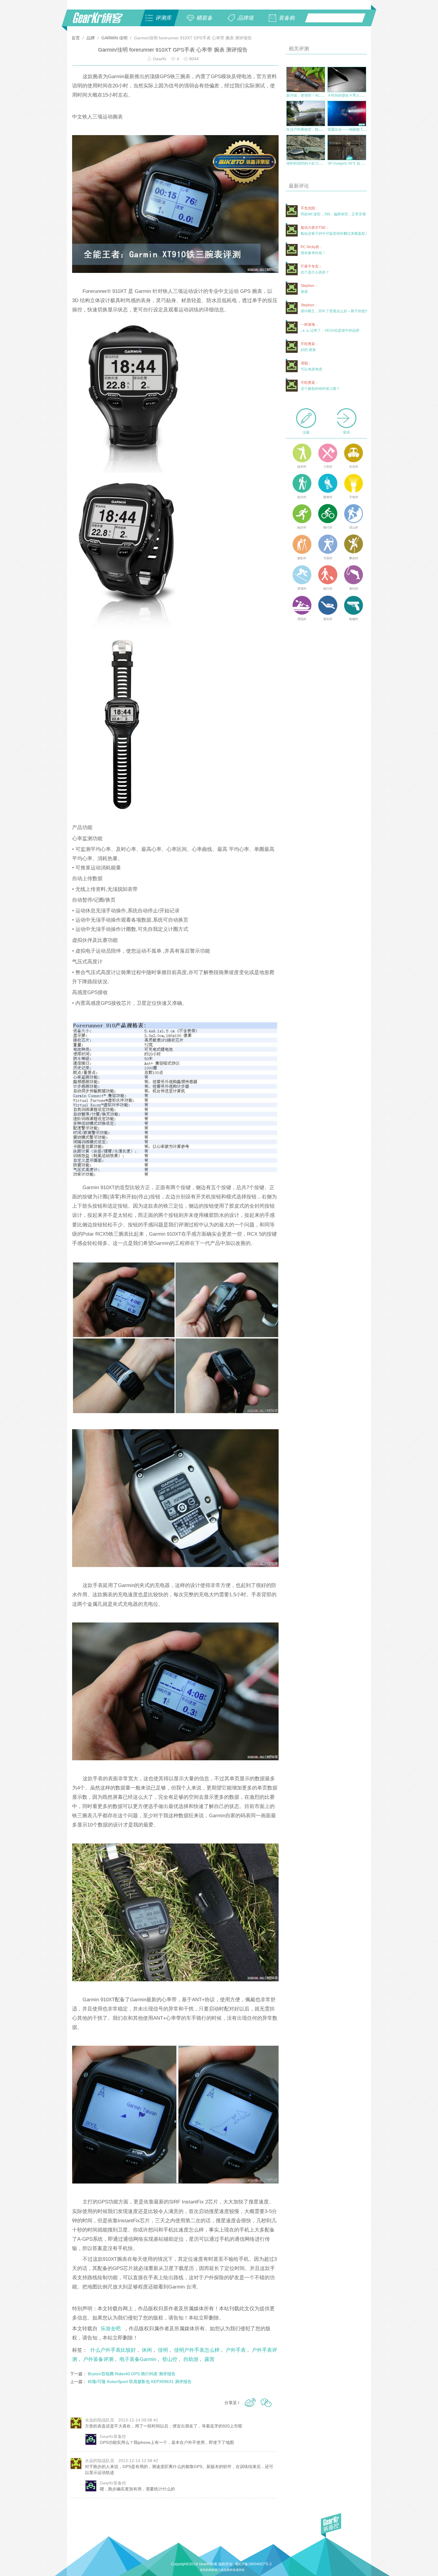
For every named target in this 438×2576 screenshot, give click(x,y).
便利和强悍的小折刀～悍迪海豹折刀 (315, 163)
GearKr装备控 (113, 2436)
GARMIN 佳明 (114, 38)
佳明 (163, 2350)
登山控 (170, 2359)
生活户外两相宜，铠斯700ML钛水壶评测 (319, 129)
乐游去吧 (111, 2328)
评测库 (163, 18)
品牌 (91, 38)
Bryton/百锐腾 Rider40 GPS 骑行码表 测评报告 (132, 2374)
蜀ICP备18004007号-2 (253, 2564)
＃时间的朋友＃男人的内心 (349, 95)
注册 (306, 432)
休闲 (147, 2350)
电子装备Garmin (138, 2359)
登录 (347, 432)
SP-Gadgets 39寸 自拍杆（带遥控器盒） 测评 (364, 163)
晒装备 (204, 18)
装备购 (287, 18)
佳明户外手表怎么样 (197, 2350)
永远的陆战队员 (100, 2420)
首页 (76, 38)
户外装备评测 (98, 2359)
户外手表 (236, 2350)
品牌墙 (246, 18)
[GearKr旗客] (102, 21)
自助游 (191, 2359)
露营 (209, 2359)
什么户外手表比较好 (113, 2350)
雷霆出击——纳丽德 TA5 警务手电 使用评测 (362, 129)
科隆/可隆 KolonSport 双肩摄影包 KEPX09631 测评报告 (140, 2382)
